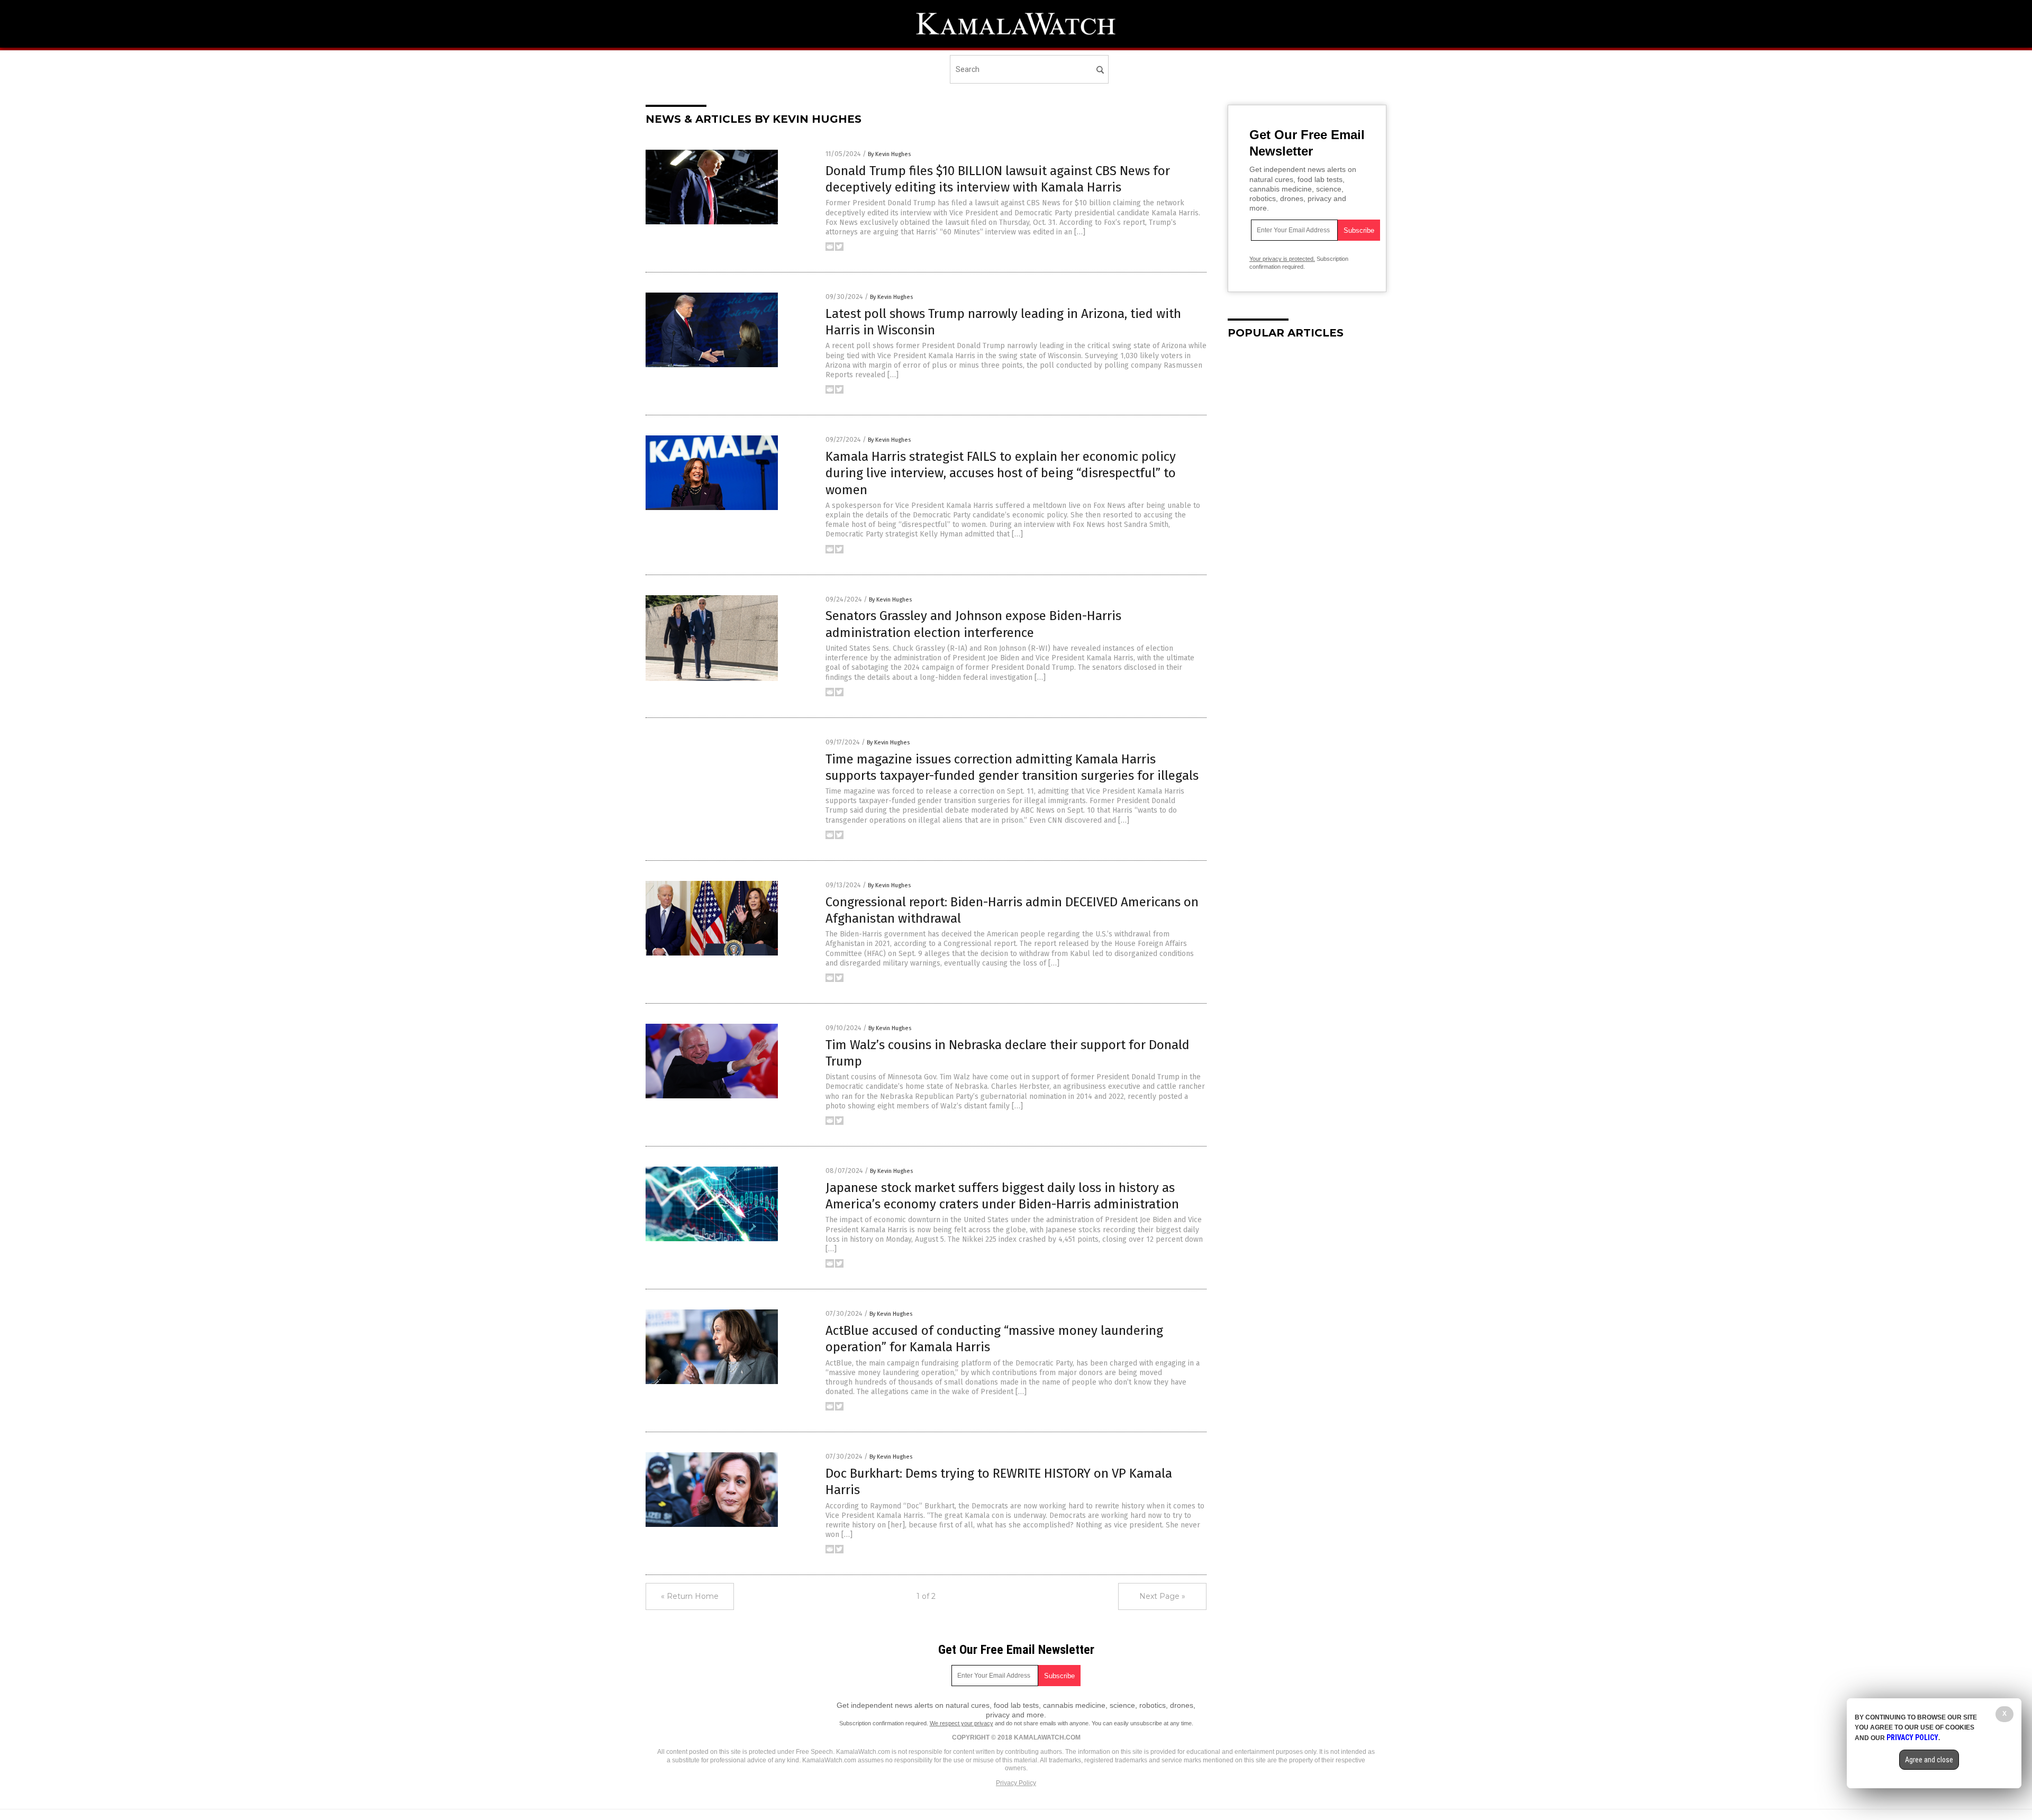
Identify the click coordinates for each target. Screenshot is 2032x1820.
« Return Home (690, 1596)
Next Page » (1162, 1596)
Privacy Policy (1016, 1783)
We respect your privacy (961, 1723)
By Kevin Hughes (889, 154)
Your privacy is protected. (1282, 259)
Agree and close (1929, 1760)
